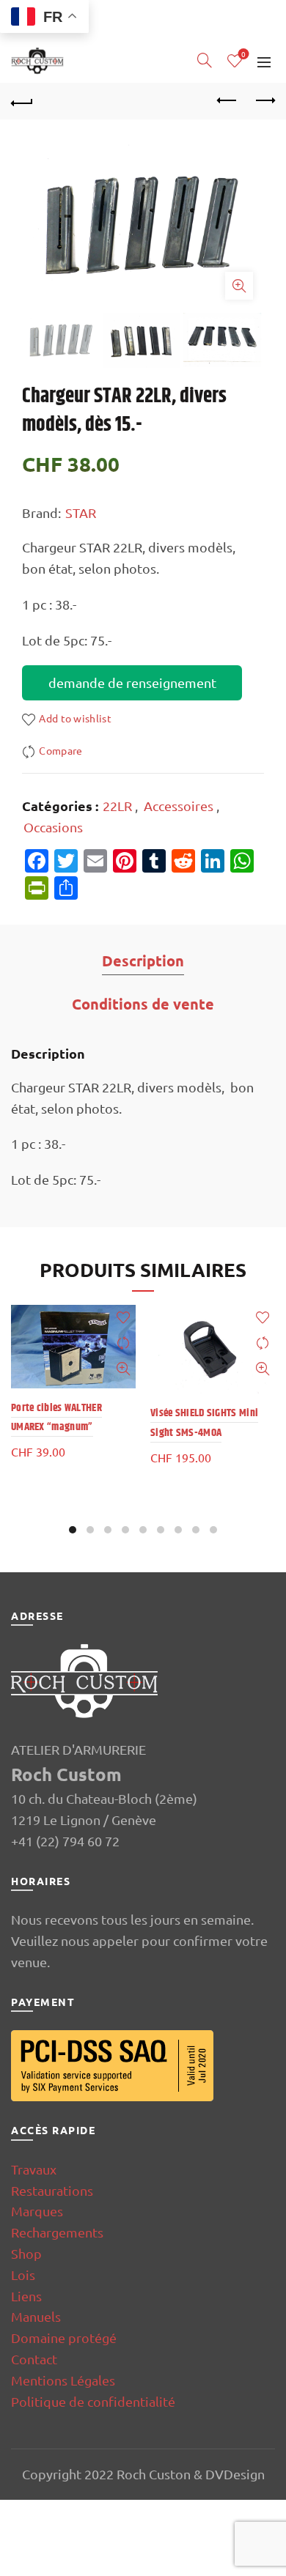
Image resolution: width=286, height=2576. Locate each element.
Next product (264, 101)
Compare (60, 751)
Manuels (36, 2316)
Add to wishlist (75, 718)
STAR (81, 512)
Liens (26, 2296)
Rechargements (57, 2232)
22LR (117, 806)
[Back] (22, 101)
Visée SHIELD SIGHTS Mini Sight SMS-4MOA (204, 1422)
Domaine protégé (64, 2338)
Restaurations (52, 2190)
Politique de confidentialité (93, 2401)
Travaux (34, 2169)
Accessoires (179, 806)
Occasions (53, 827)
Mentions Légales (63, 2380)
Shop (26, 2253)
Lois (23, 2275)
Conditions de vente (143, 1004)
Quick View (123, 1369)
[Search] (205, 60)
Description (143, 961)
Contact (34, 2359)
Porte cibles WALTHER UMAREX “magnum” (56, 1417)
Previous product (227, 101)
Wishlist (243, 55)
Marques (37, 2211)
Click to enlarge (239, 286)
